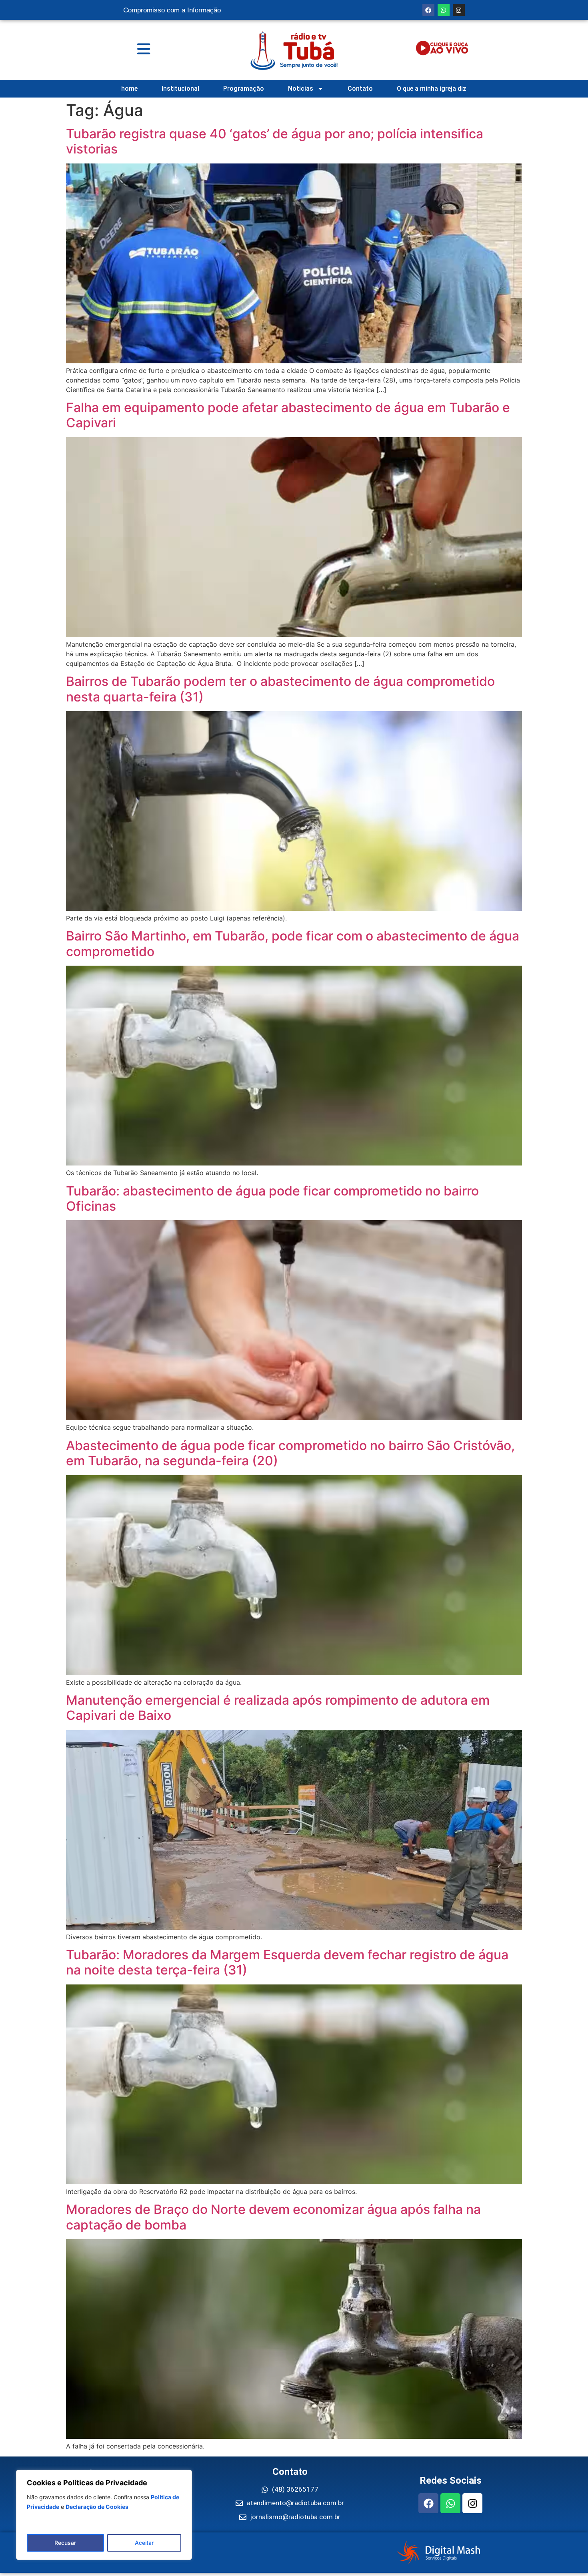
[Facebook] (428, 10)
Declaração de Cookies (97, 2507)
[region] (104, 2515)
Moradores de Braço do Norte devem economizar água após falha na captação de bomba (273, 2217)
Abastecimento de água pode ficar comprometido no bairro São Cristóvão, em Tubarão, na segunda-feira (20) (290, 1453)
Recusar (65, 2543)
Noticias (301, 89)
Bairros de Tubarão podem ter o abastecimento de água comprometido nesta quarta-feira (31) (280, 689)
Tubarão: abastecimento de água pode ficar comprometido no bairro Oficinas (272, 1198)
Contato (360, 89)
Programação (244, 89)
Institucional (180, 89)
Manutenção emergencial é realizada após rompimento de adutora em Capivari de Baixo (278, 1708)
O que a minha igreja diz (432, 89)
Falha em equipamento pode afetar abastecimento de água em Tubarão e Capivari (288, 415)
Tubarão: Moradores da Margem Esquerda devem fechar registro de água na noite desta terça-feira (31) (287, 1962)
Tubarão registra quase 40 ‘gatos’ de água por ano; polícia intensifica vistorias (275, 141)
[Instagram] (459, 10)
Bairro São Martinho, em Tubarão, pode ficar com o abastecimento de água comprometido (293, 943)
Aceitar (144, 2543)
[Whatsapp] (444, 10)
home (129, 89)
